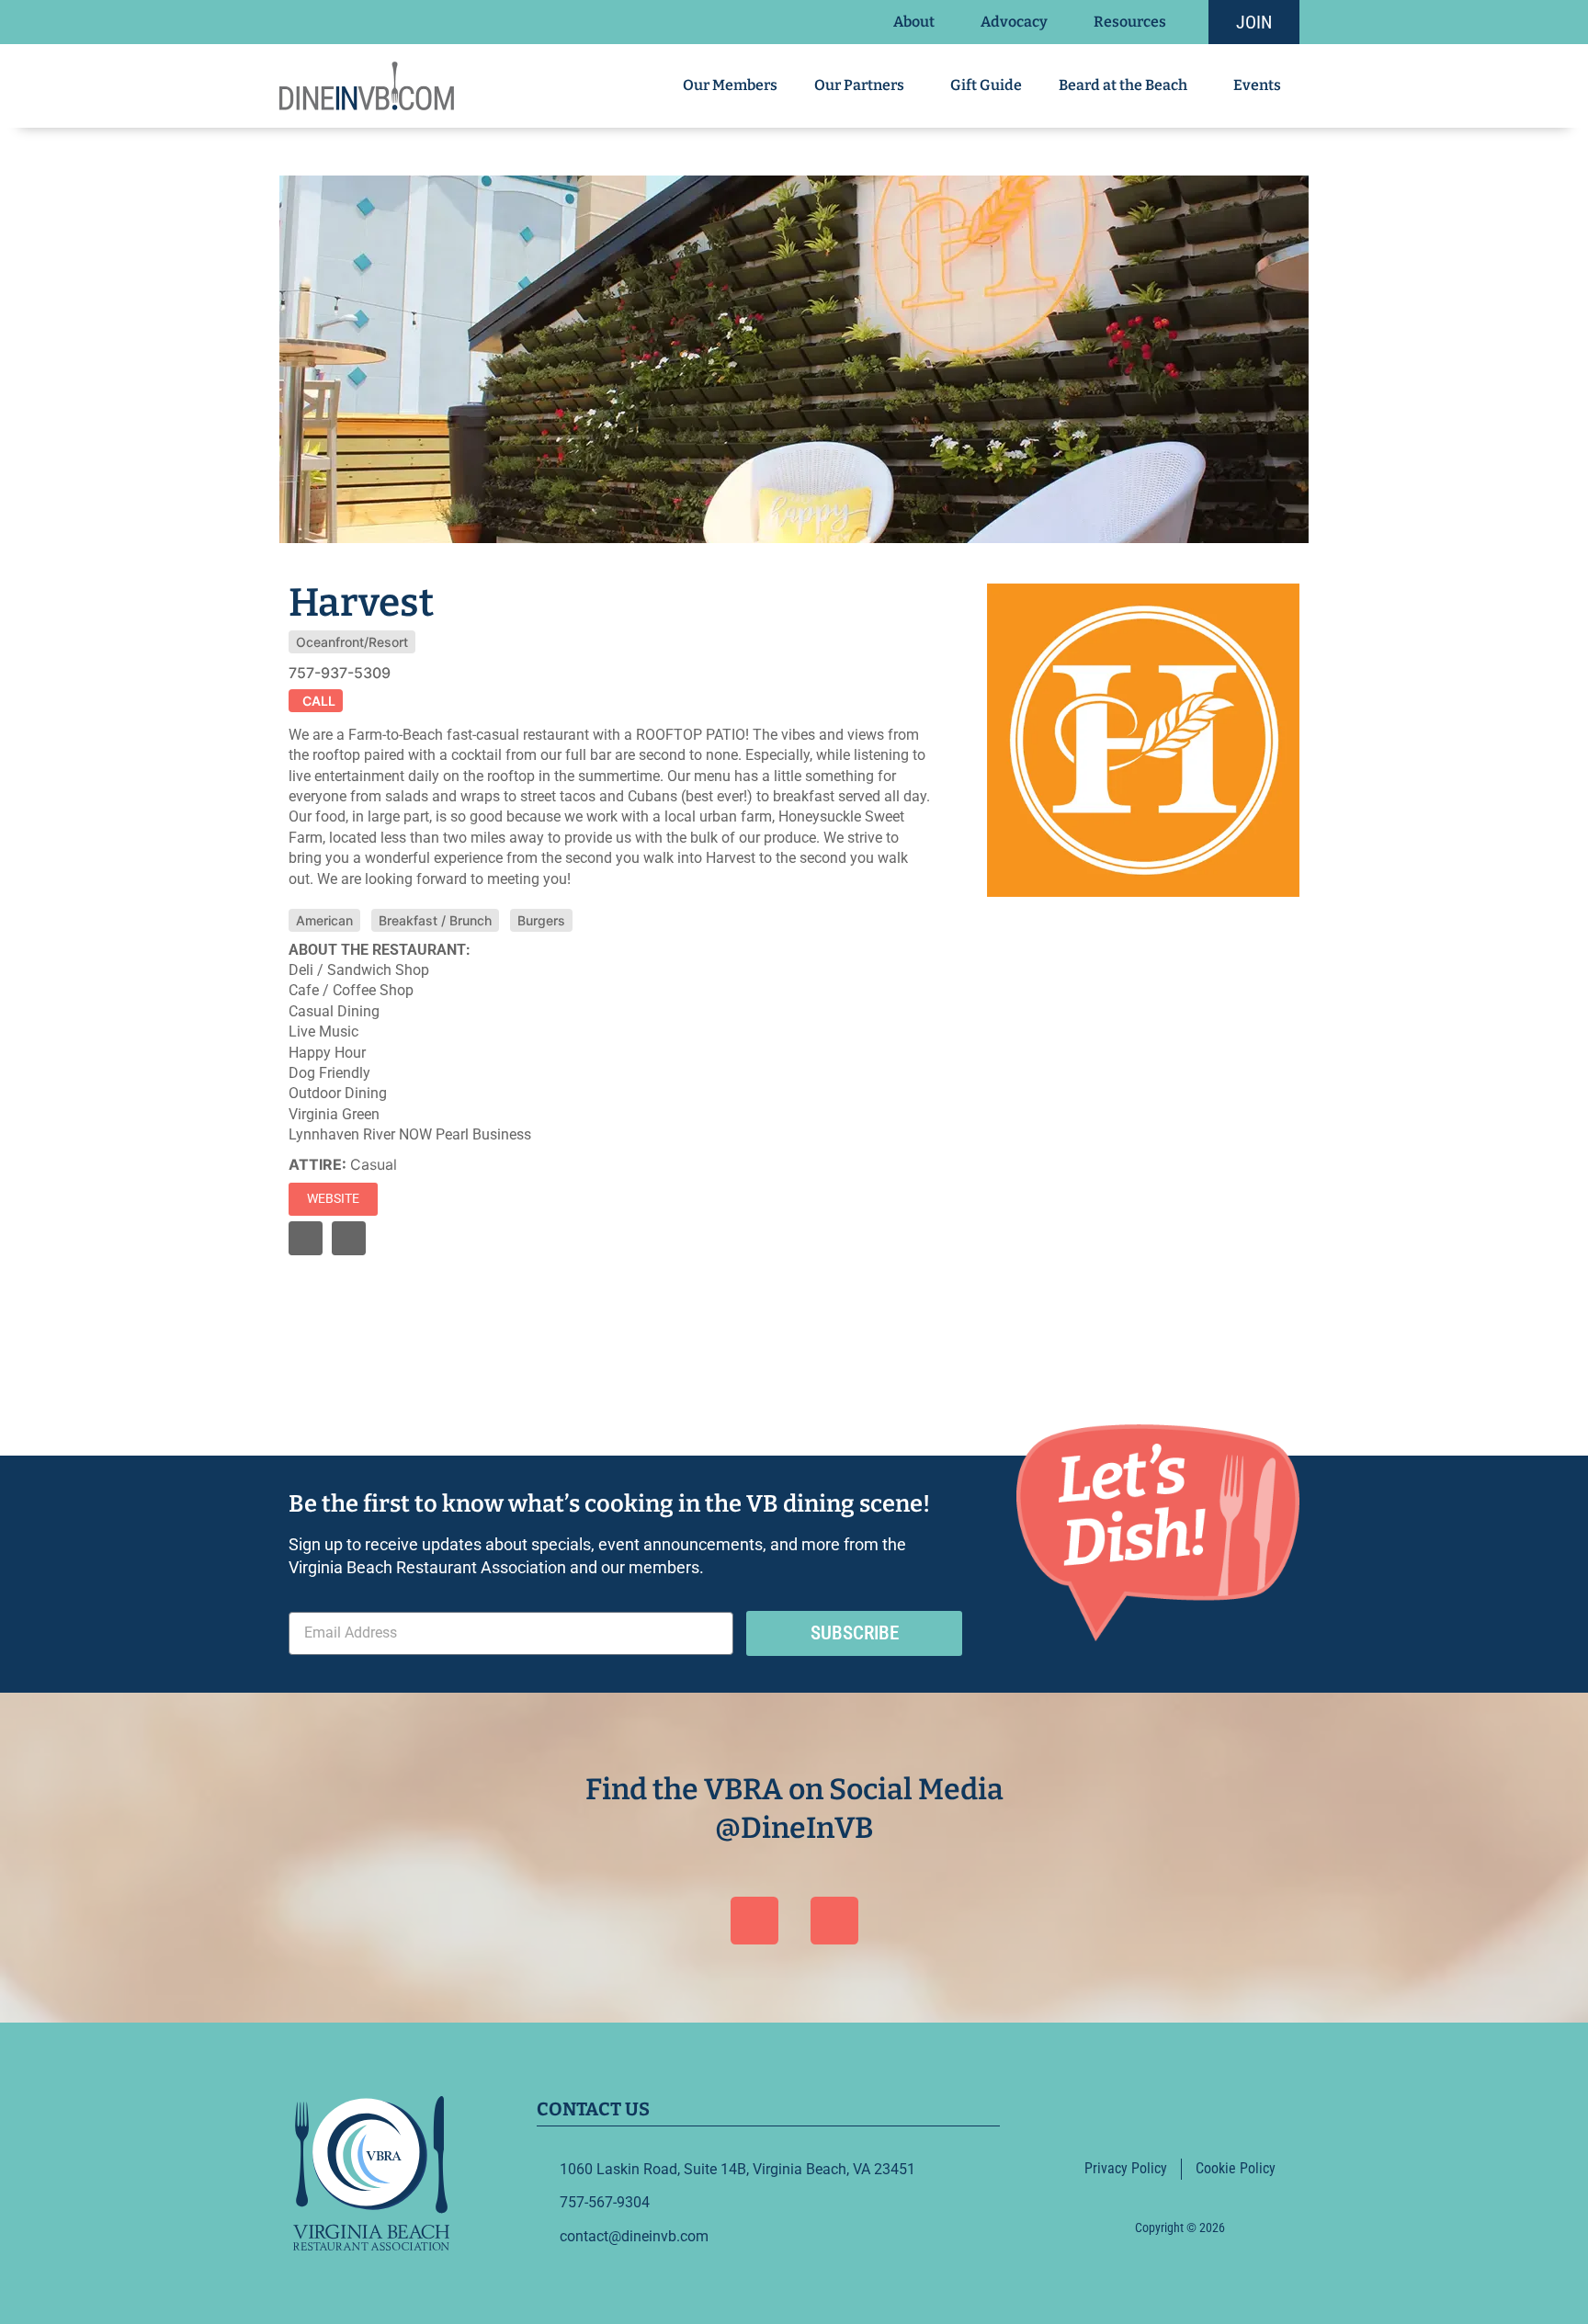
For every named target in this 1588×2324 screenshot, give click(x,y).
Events (1257, 85)
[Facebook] (754, 1921)
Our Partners (859, 85)
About (914, 22)
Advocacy (1014, 22)
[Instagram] (349, 1238)
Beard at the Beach (1123, 85)
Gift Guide (986, 85)
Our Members (730, 85)
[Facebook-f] (306, 1238)
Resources (1130, 22)
